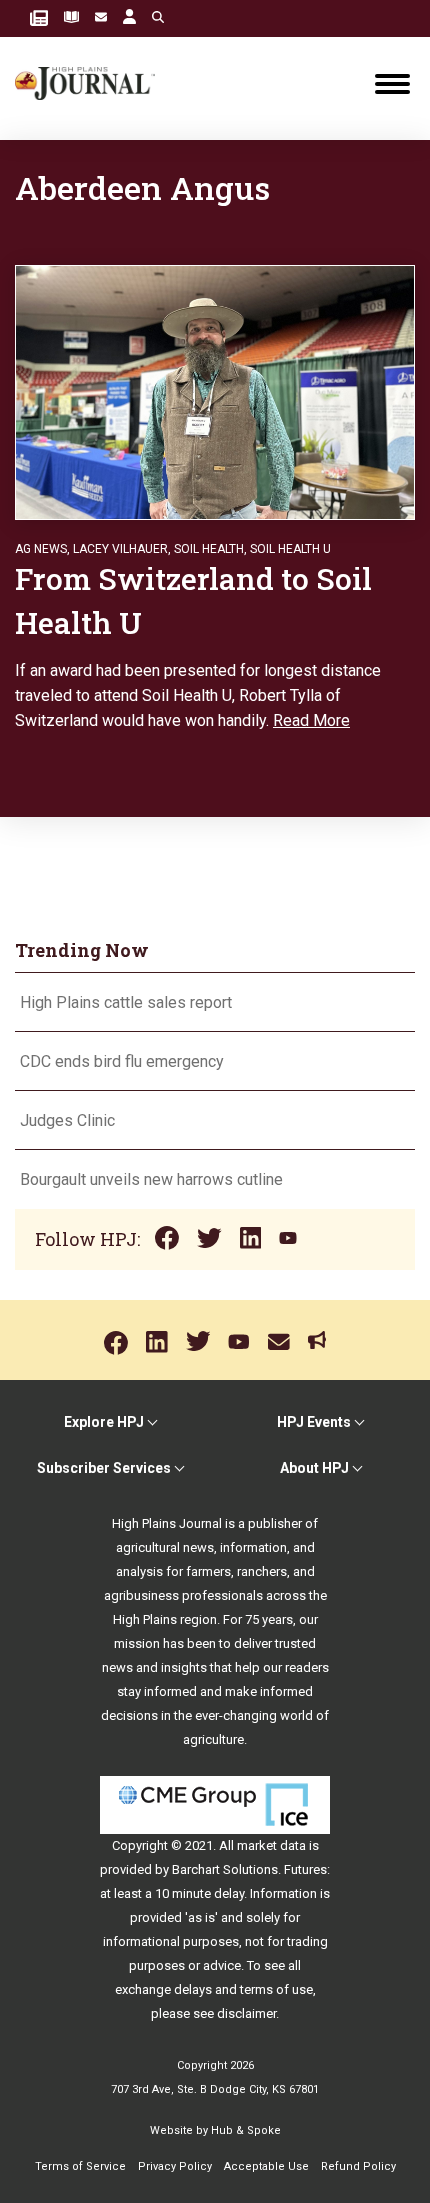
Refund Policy (358, 2166)
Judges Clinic (67, 1120)
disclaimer (246, 2013)
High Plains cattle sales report (126, 1002)
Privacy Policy (175, 2166)
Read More (311, 720)
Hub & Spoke (246, 2130)
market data (271, 1845)
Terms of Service (80, 2166)
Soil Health (209, 549)
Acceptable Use (266, 2166)
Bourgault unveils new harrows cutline (151, 1179)
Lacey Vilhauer (120, 549)
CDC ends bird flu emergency (122, 1061)
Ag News (41, 549)
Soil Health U (290, 549)
